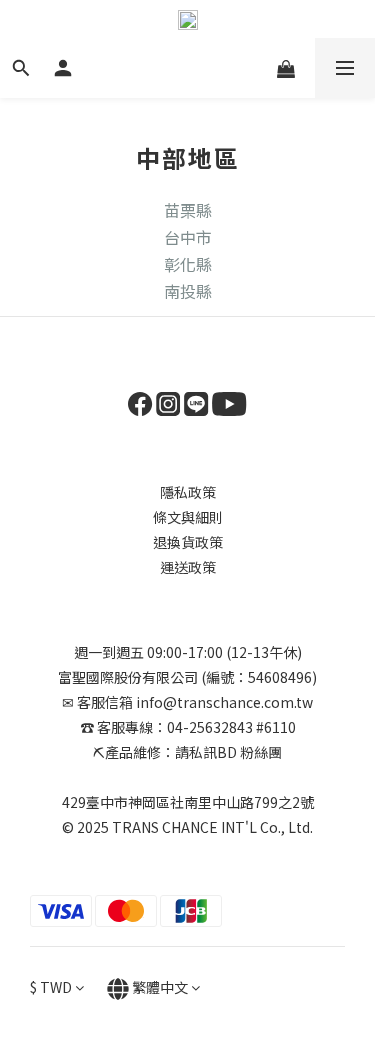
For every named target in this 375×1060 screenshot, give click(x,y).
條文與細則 (188, 517)
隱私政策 (188, 492)
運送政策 (188, 567)
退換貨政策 (188, 542)
